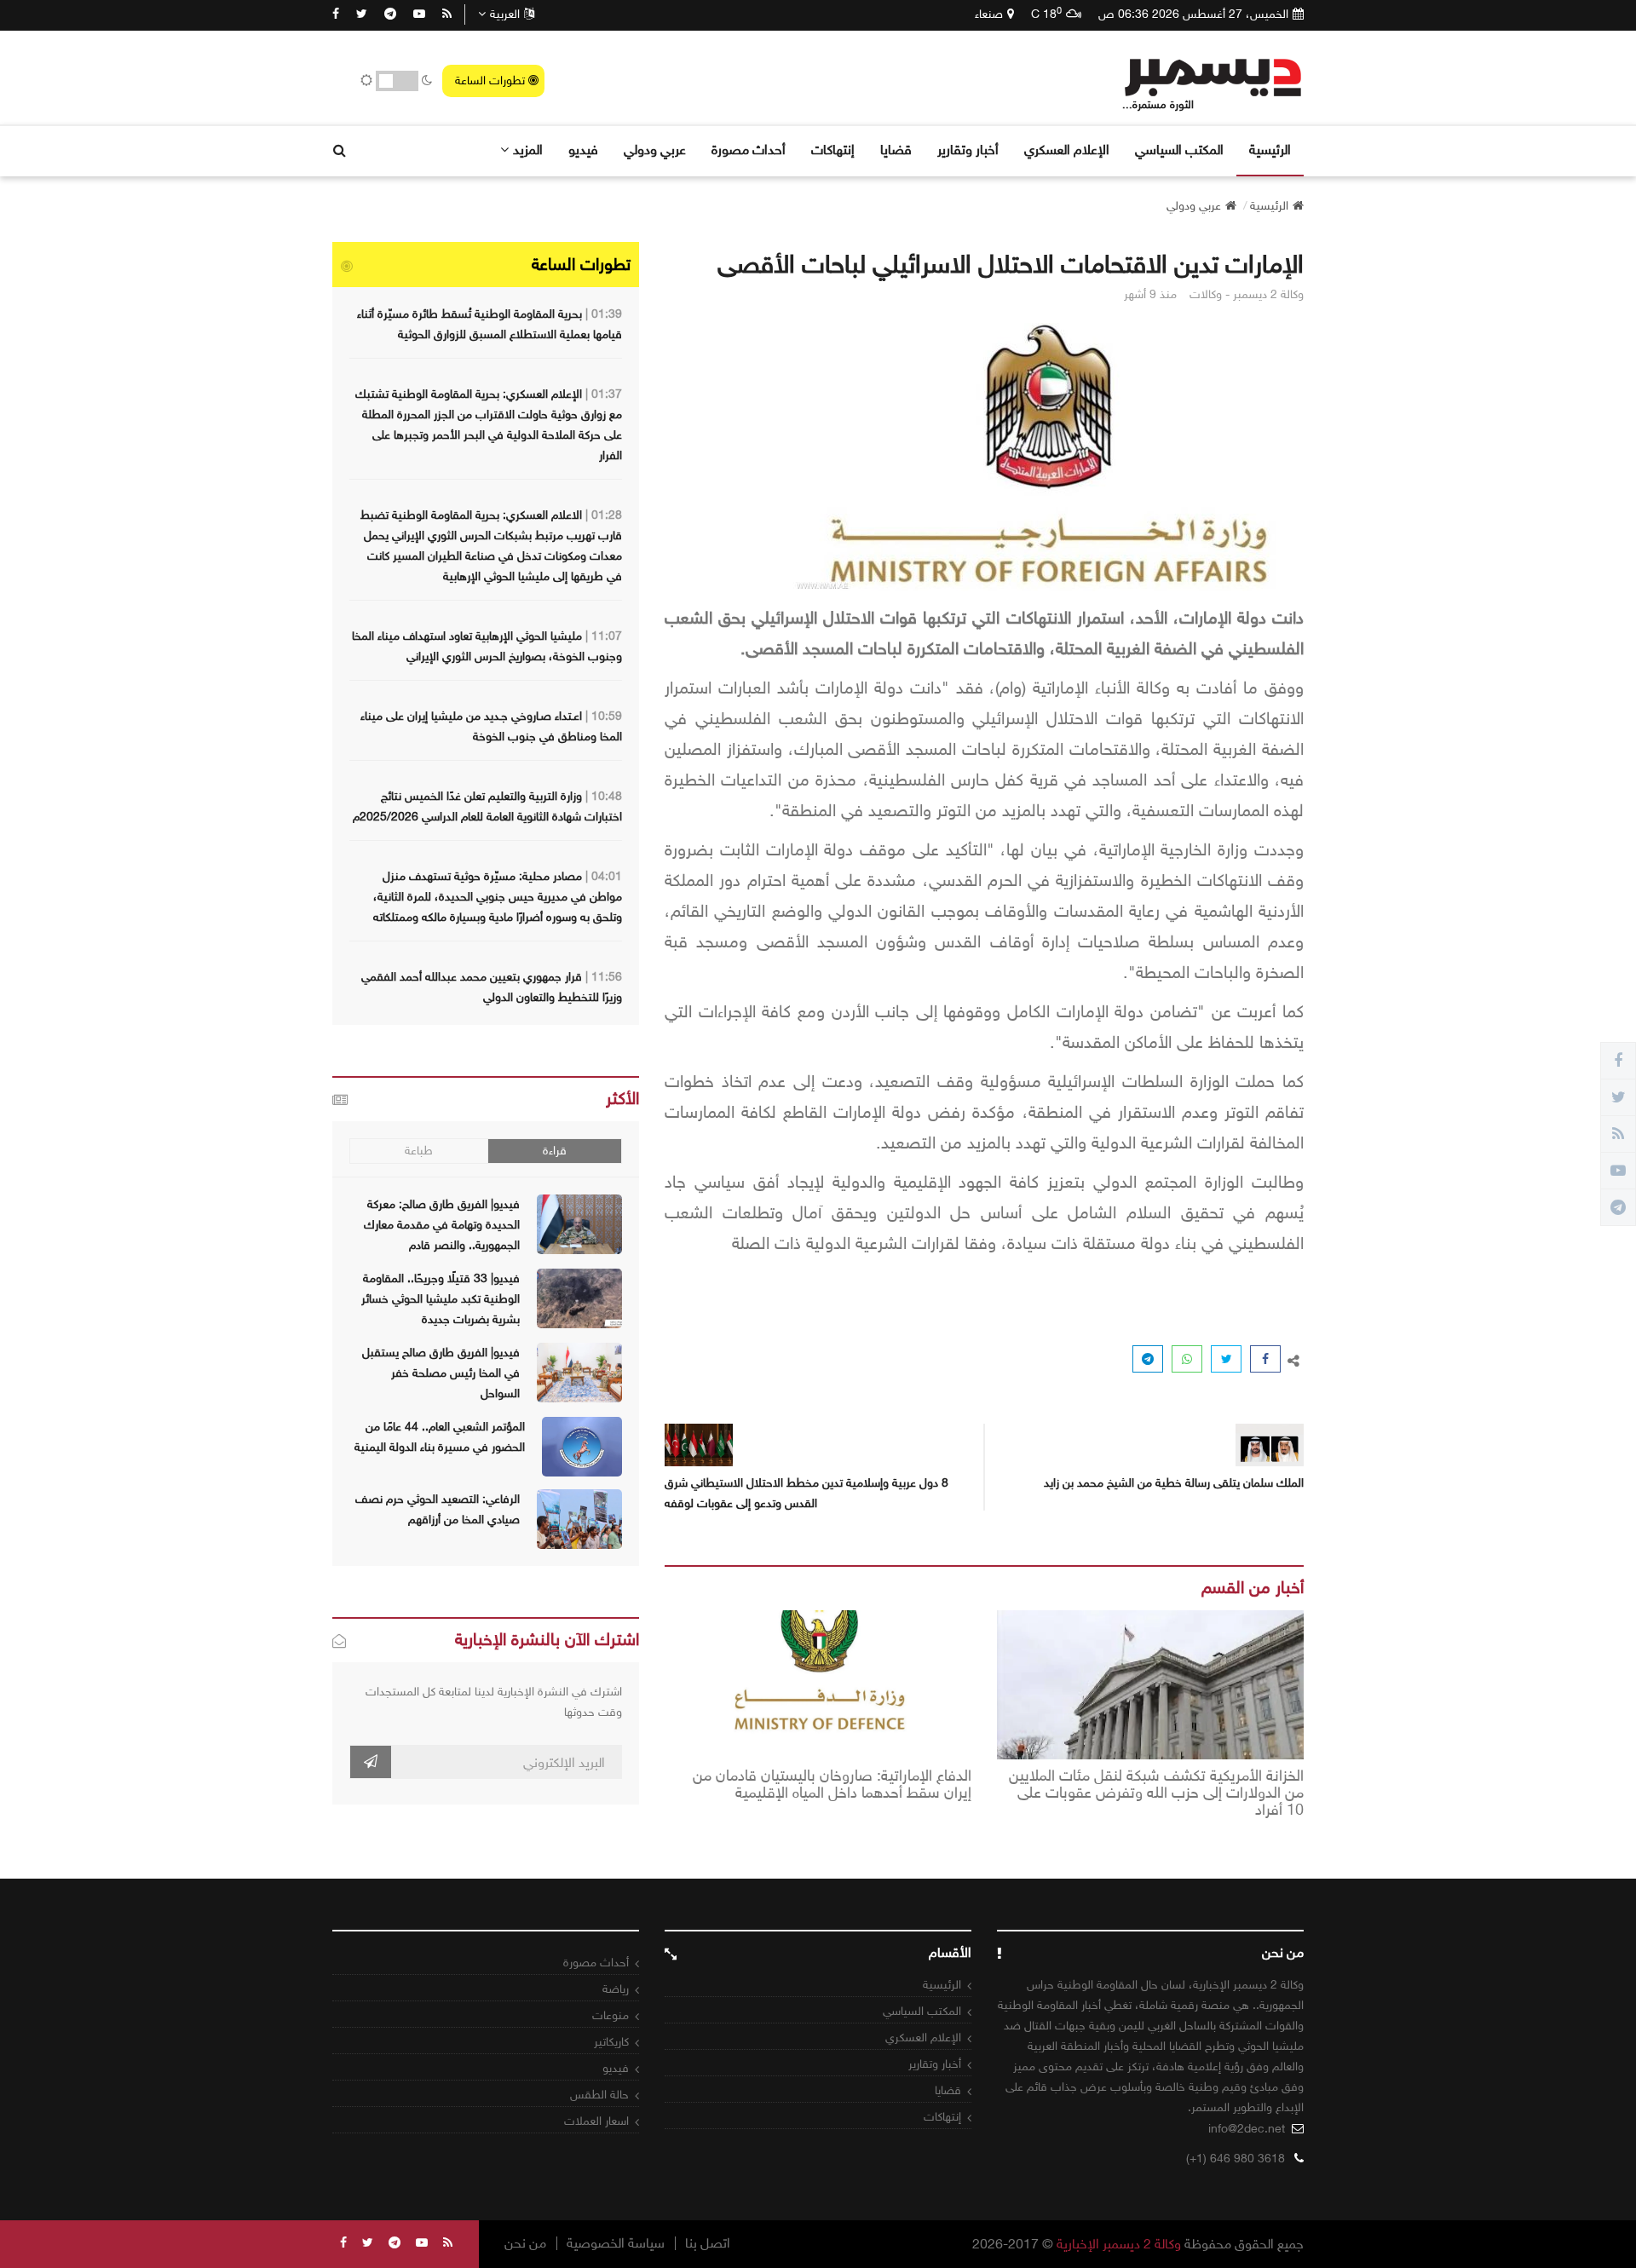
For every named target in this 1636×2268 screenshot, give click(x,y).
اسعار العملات (596, 2121)
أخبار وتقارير (968, 150)
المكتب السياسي (1179, 150)
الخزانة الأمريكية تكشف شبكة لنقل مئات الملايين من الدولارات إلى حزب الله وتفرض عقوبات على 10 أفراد (1156, 1793)
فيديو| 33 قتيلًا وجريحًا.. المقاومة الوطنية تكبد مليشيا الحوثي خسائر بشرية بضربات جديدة (441, 1299)
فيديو (583, 150)
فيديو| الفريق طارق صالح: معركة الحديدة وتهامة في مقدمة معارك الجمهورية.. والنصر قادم (442, 1225)
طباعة (419, 1151)
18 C (1046, 14)
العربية (505, 14)
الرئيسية (1270, 150)
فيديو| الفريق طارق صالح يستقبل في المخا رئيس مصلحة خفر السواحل (441, 1373)
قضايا (896, 150)
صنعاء (989, 14)
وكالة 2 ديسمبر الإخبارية (1119, 2244)
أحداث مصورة (749, 150)
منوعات (611, 2015)
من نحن (525, 2243)
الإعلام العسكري (1067, 150)
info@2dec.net (1247, 2129)
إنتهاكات (833, 150)
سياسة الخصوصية (616, 2243)
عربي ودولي (655, 150)
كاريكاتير (611, 2042)
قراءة (555, 1151)
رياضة (616, 1989)
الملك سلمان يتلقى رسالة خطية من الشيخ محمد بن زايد (1174, 1483)
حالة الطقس (599, 2095)
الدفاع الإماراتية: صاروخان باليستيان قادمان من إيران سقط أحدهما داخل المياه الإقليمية (832, 1785)
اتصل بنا (708, 2243)
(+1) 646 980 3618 (1236, 2159)
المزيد (528, 150)
